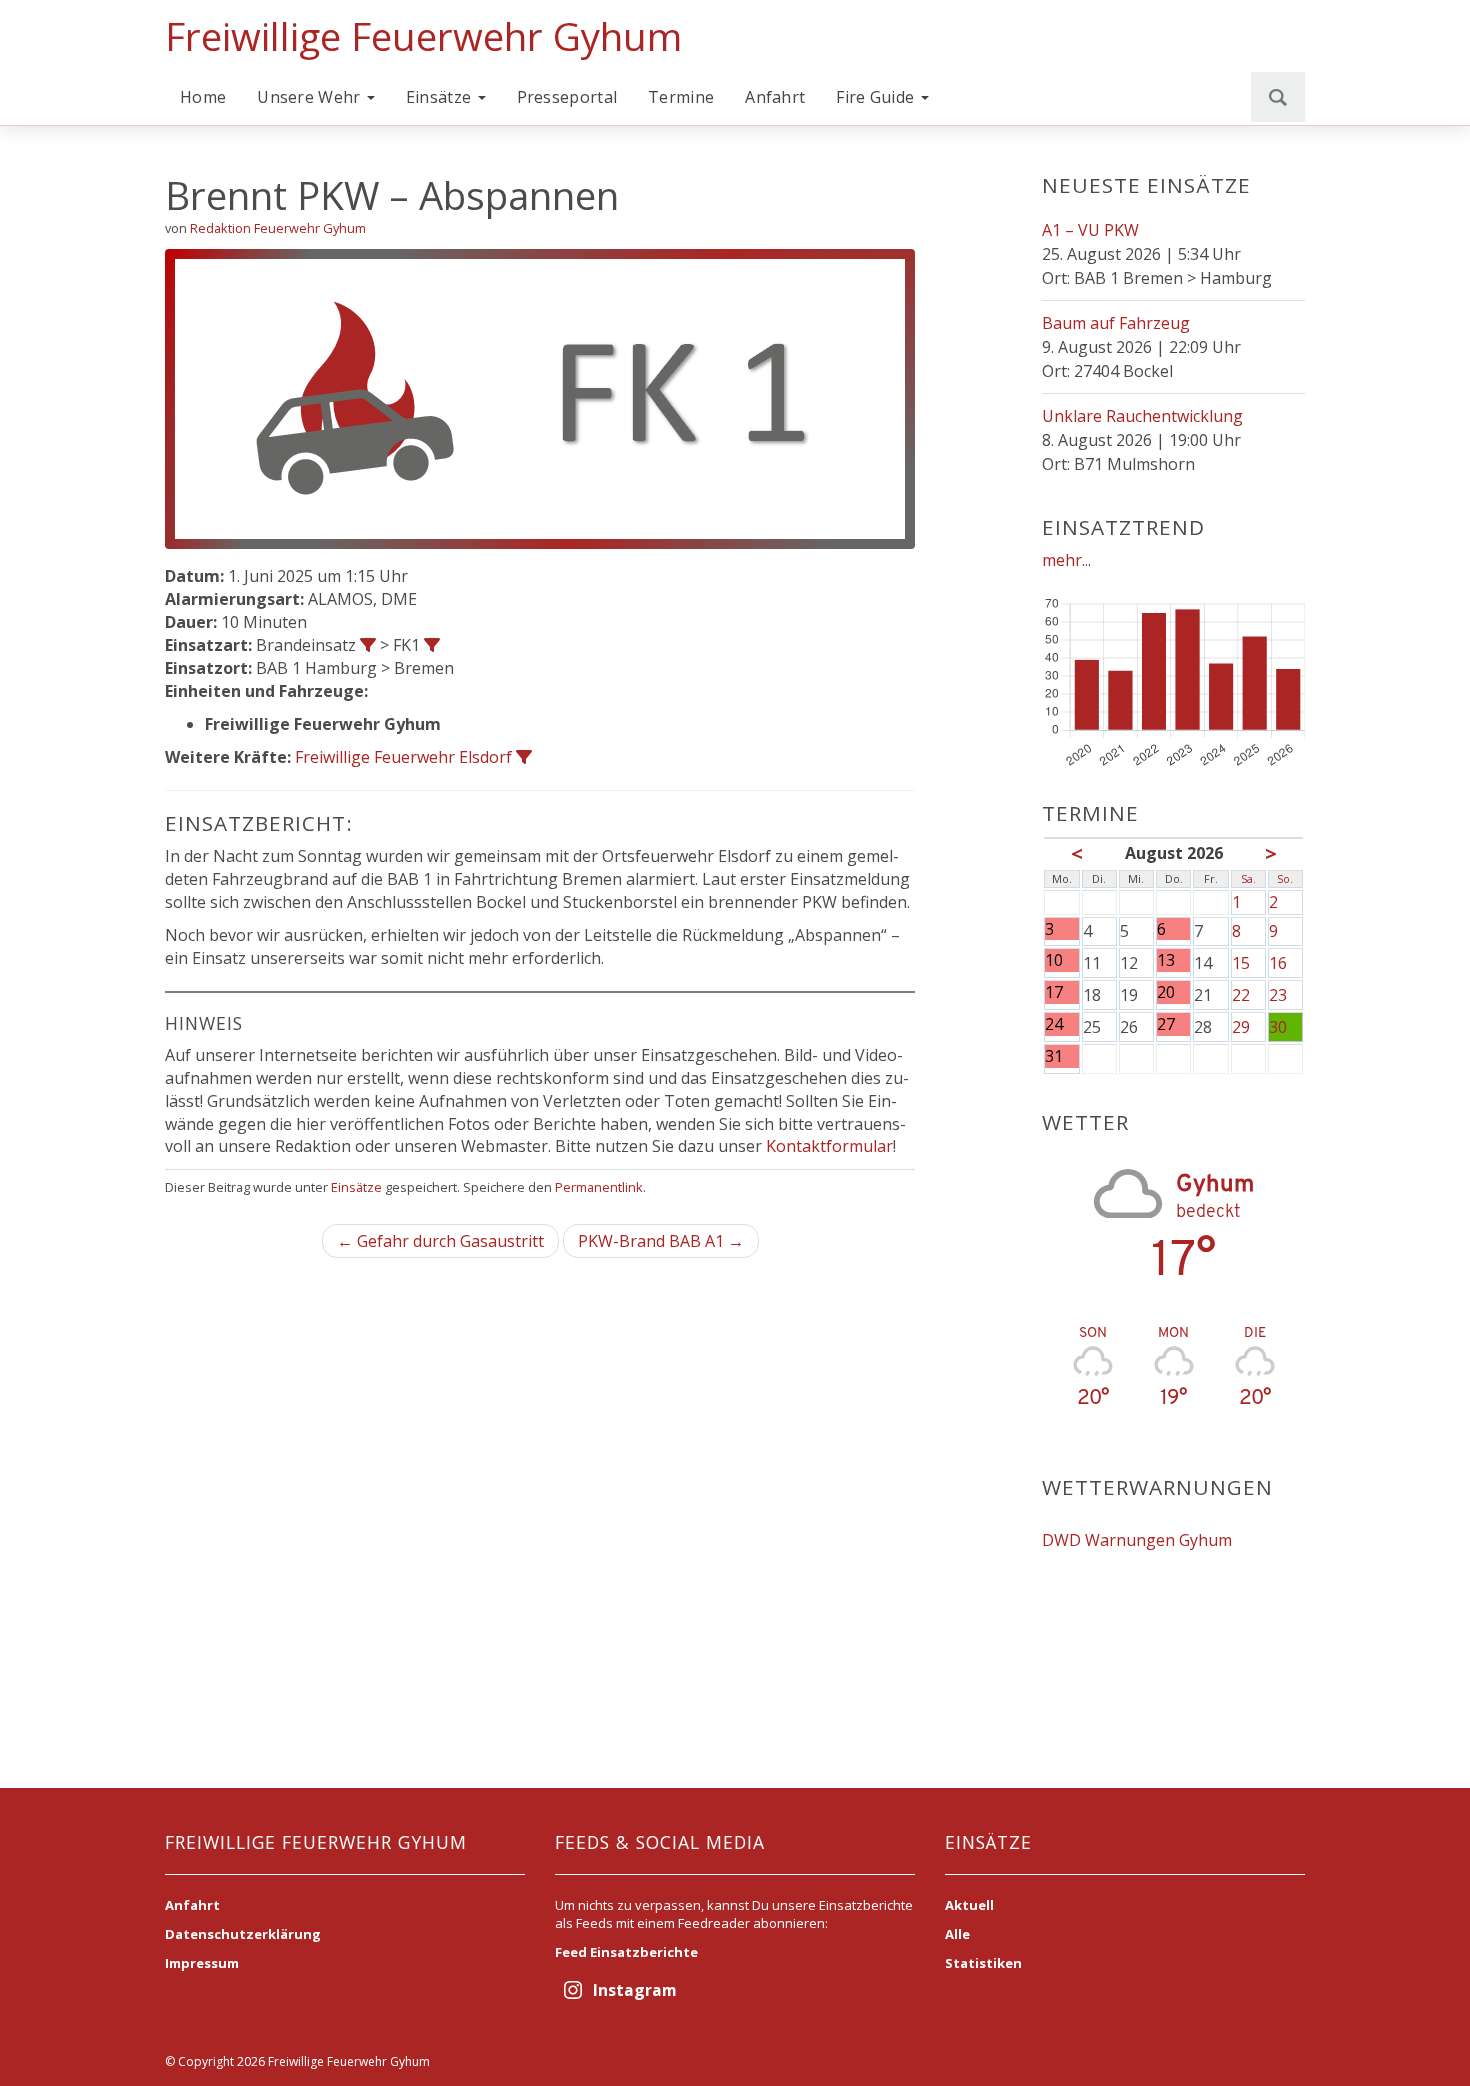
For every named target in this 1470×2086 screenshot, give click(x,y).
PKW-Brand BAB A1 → (661, 1241)
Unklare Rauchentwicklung (1142, 416)
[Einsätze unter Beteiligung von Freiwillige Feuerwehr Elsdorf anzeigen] (524, 757)
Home (203, 97)
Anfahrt (775, 97)
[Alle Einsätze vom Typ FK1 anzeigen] (432, 645)
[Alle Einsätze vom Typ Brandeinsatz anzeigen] (368, 645)
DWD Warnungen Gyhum (1137, 1540)
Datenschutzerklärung (243, 1934)
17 (1054, 992)
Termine (681, 97)
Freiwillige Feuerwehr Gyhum (423, 36)
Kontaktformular (829, 1146)
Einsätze (441, 97)
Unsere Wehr (311, 97)
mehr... (1066, 560)
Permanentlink (599, 1187)
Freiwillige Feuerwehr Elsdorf (403, 757)
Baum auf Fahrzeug (1116, 323)
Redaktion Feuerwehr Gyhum (278, 228)
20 (1166, 992)
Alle (957, 1934)
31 (1054, 1056)
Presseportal (567, 97)
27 (1166, 1024)
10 (1054, 960)
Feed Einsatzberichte (626, 1952)
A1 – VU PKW (1090, 230)
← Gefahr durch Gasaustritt (440, 1241)
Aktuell (969, 1905)
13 (1166, 960)
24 (1054, 1024)
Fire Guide (877, 97)
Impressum (202, 1963)
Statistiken (983, 1963)
